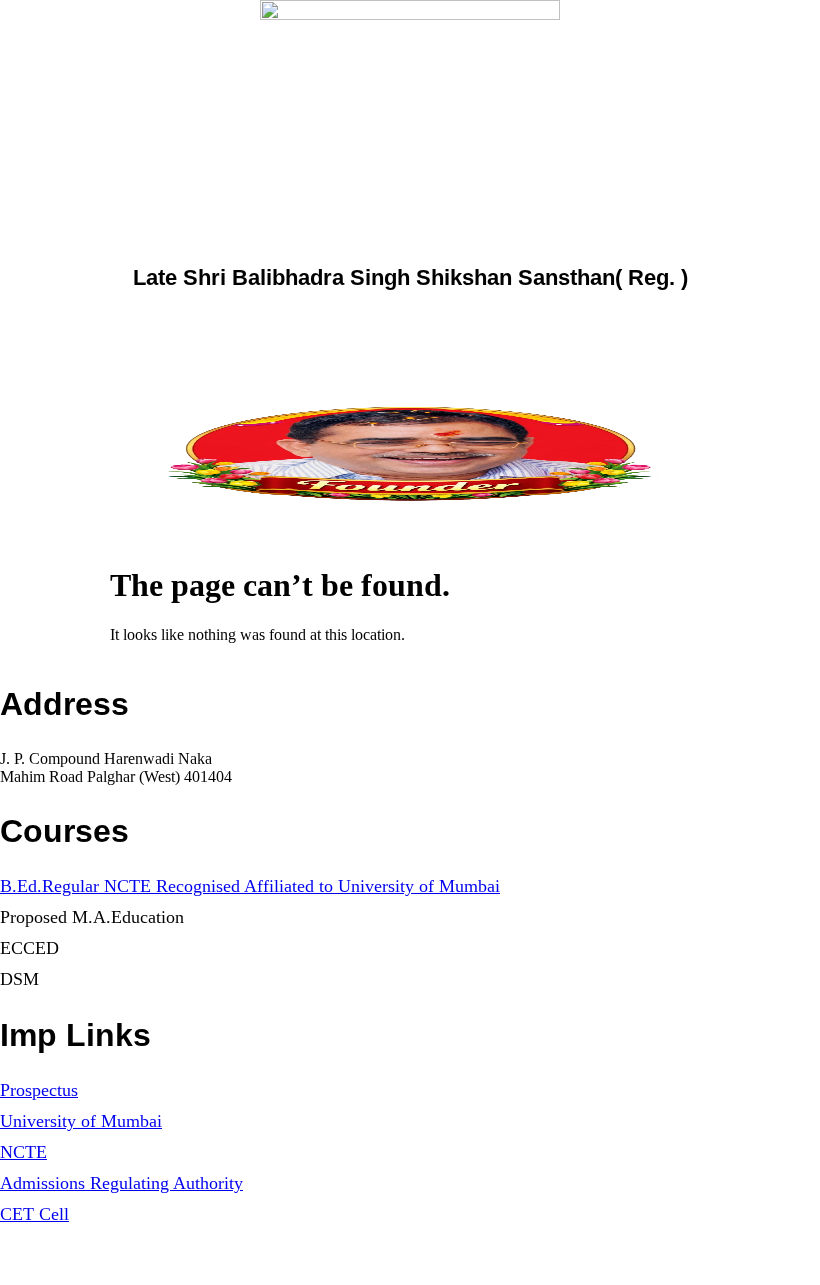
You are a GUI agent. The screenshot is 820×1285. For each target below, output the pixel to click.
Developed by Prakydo (64, 1267)
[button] (410, 524)
